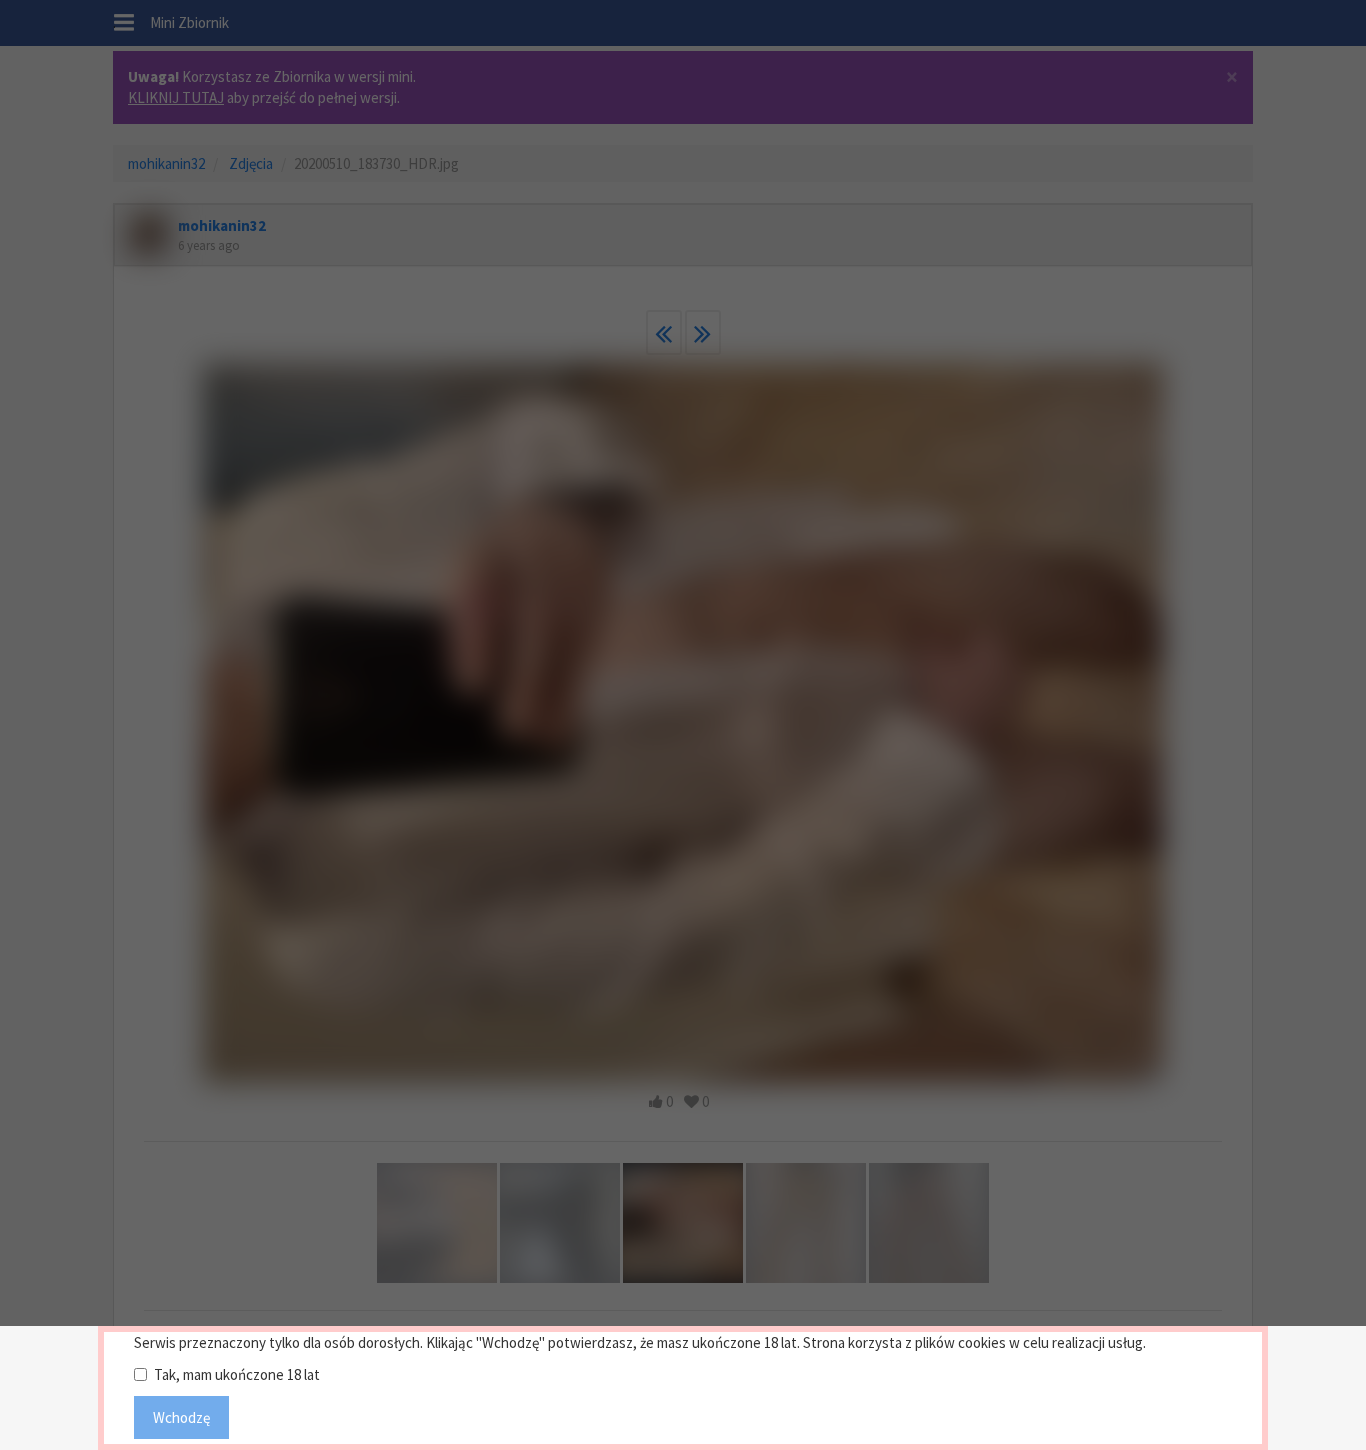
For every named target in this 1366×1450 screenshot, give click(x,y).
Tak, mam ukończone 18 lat (237, 1374)
